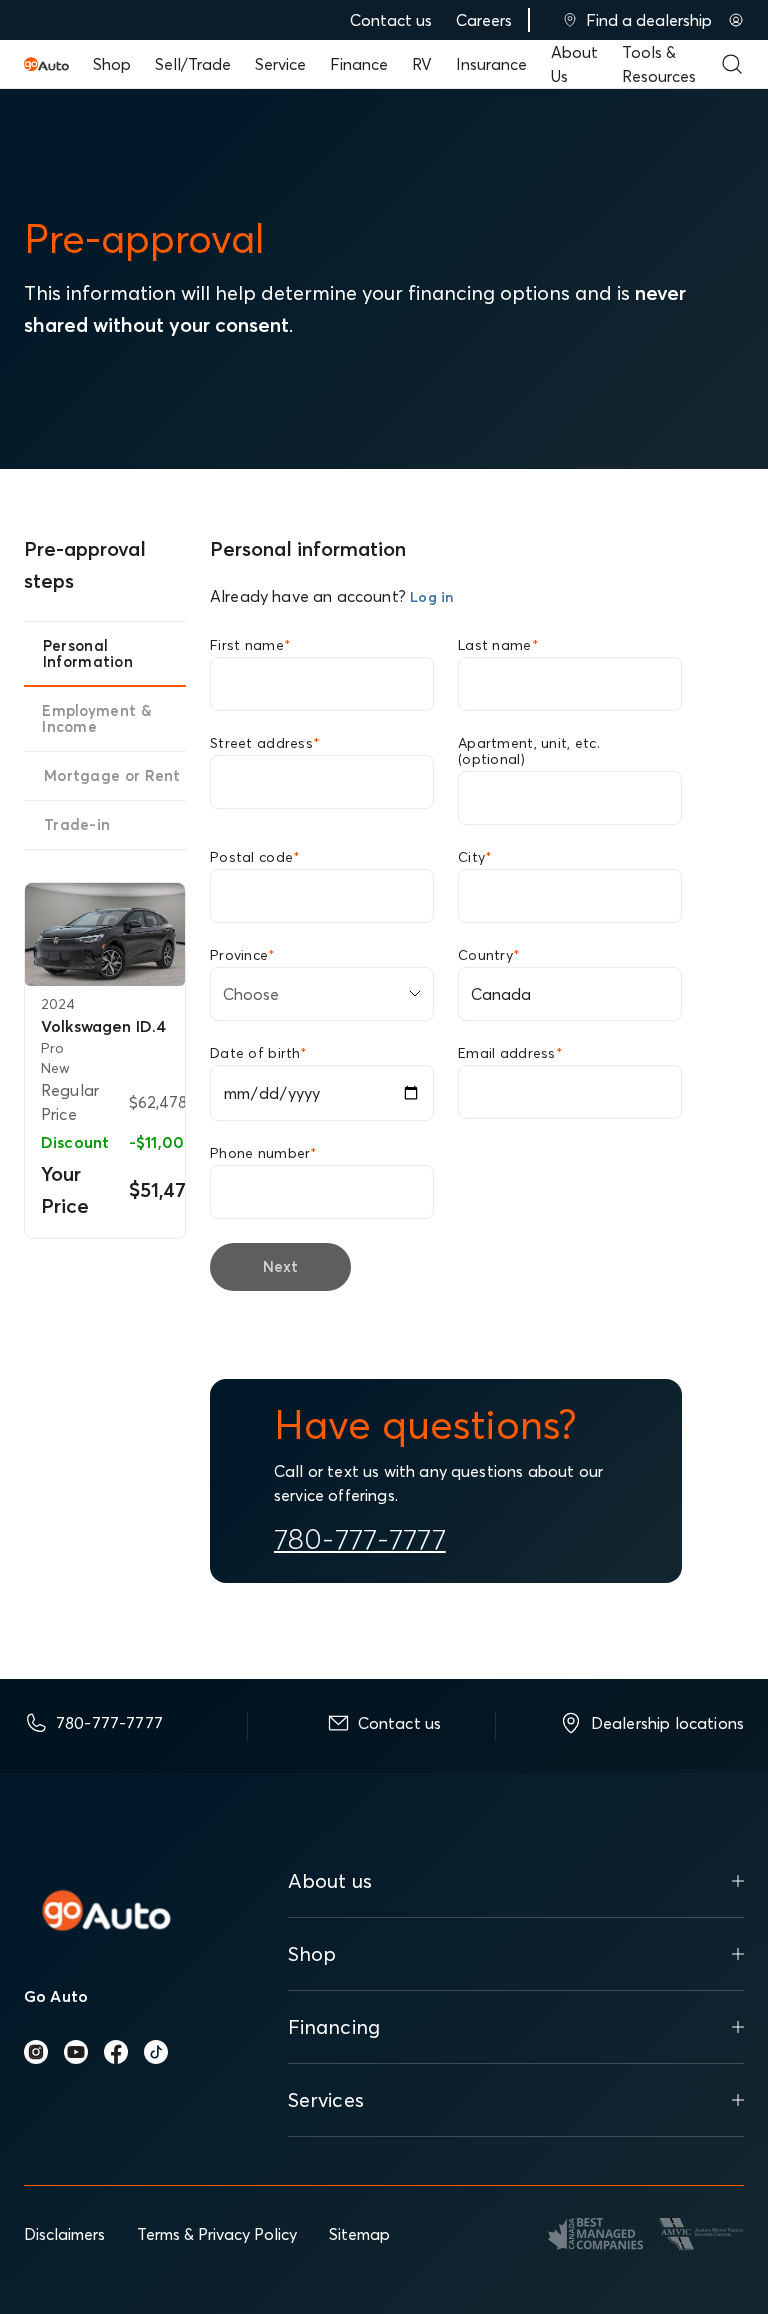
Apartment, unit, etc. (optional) (529, 751)
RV (422, 64)
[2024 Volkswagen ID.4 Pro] (105, 934)
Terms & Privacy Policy (217, 2234)
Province (243, 955)
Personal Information (88, 653)
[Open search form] (732, 64)
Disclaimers (64, 2234)
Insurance (491, 64)
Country (489, 955)
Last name (498, 645)
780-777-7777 (360, 1539)
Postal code (255, 857)
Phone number (264, 1153)
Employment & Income (97, 718)
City (475, 857)
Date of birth (258, 1053)
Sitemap (359, 2234)
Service (280, 64)
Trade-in (77, 824)
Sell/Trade (193, 64)
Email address (510, 1053)
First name (250, 645)
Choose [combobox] (251, 994)
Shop (112, 64)
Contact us (391, 20)
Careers (484, 20)
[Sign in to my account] (736, 20)
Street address (265, 743)
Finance (359, 64)
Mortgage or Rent (112, 775)
